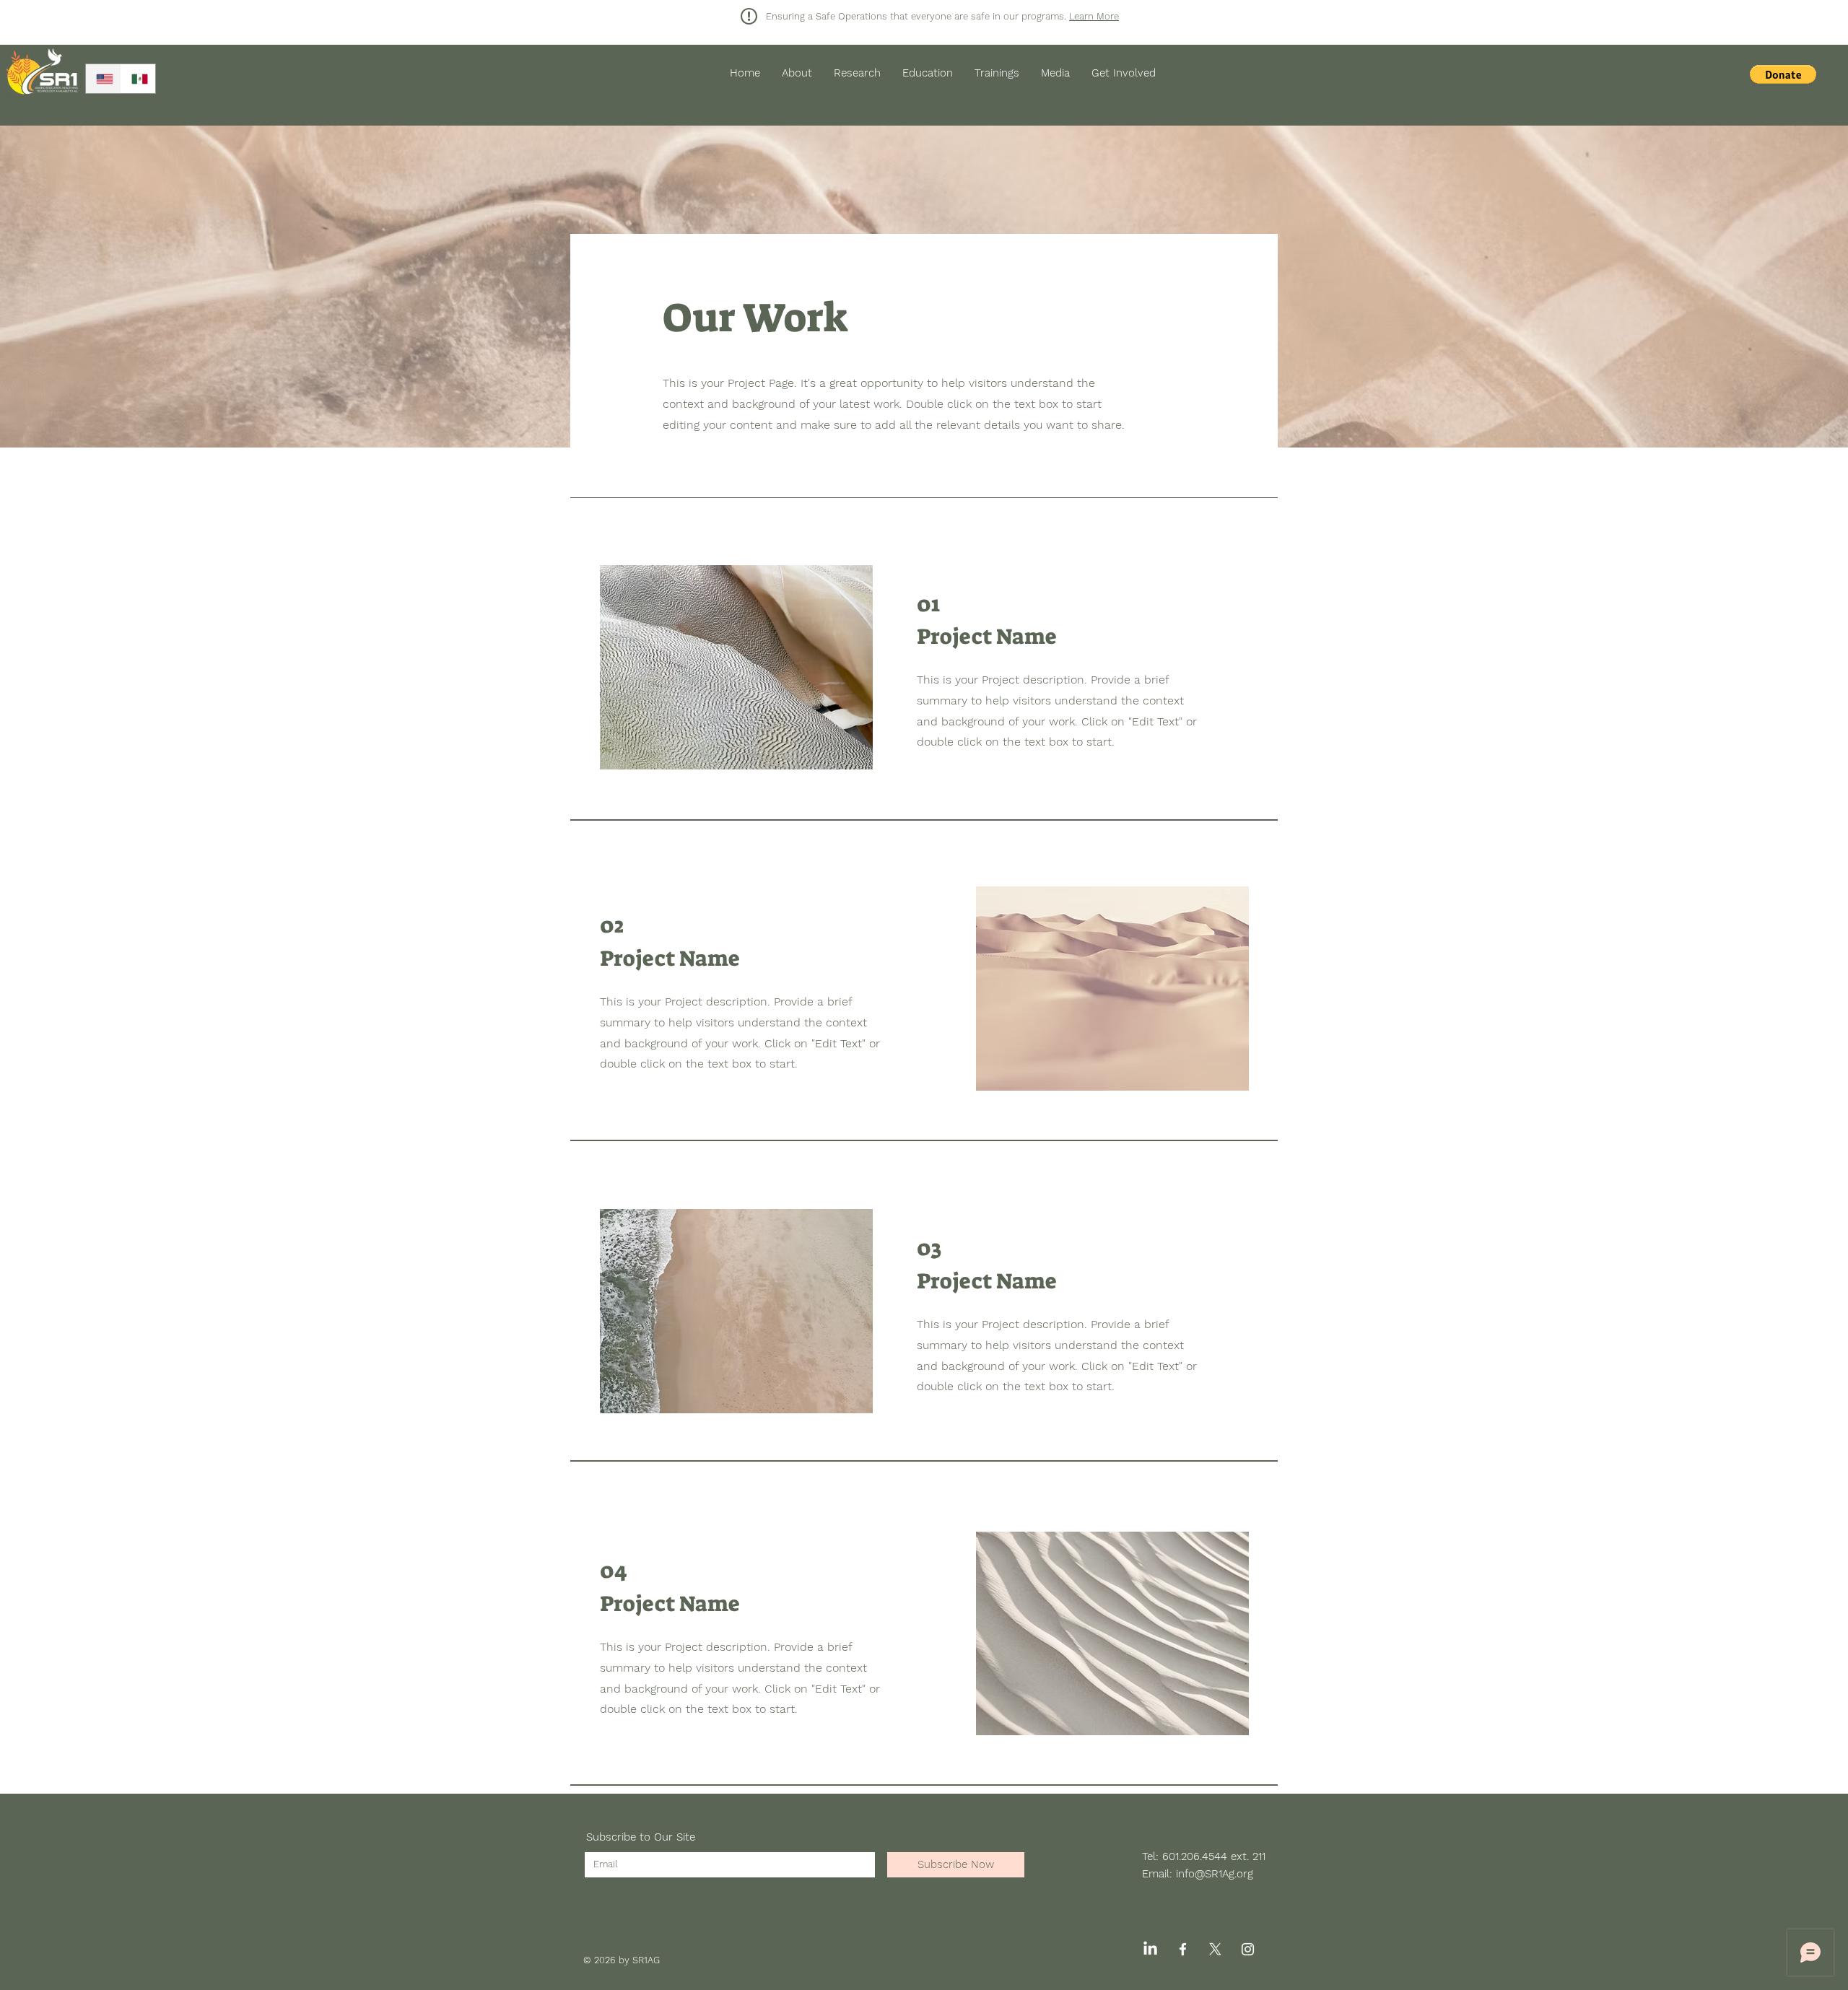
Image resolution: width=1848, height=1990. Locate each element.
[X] (1215, 1949)
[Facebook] (1183, 1949)
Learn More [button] (1094, 16)
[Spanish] (138, 79)
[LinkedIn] (1150, 1949)
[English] (103, 79)
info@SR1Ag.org (1215, 1874)
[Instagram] (1248, 1949)
